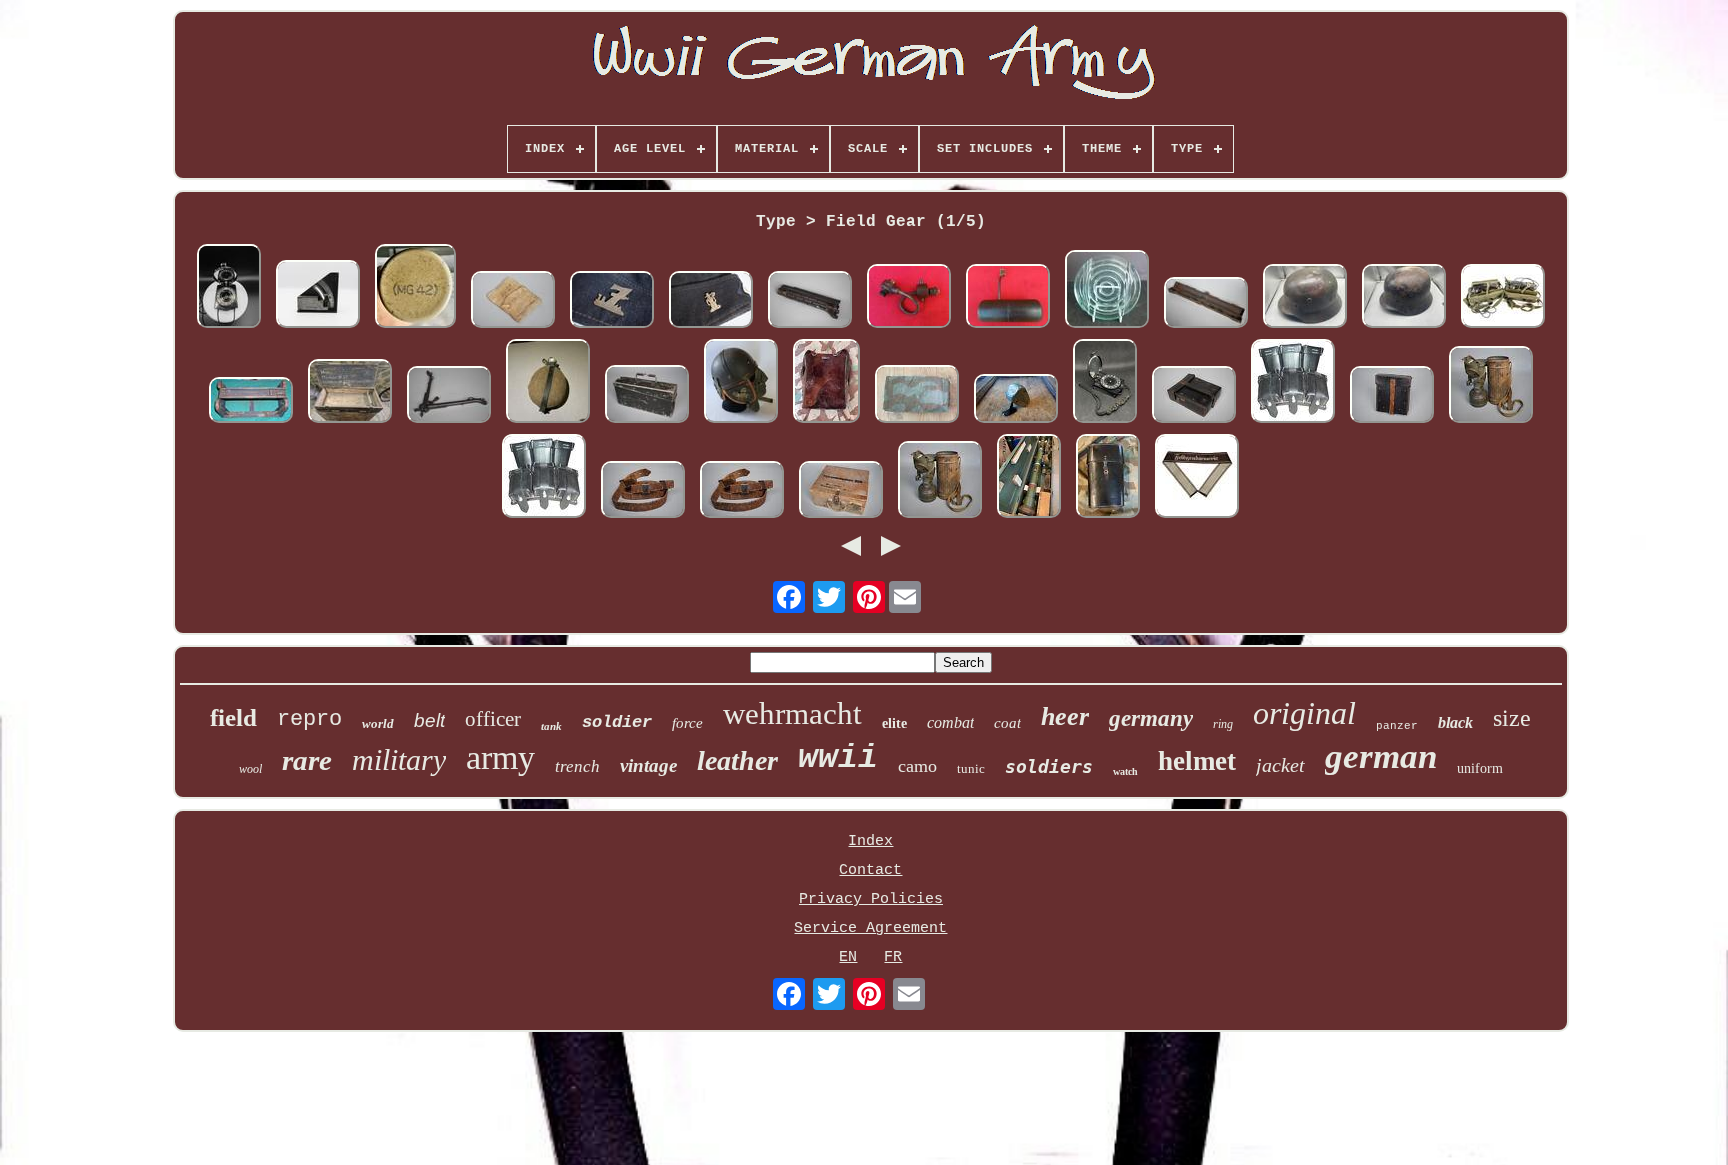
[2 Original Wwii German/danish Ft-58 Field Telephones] (1503, 298)
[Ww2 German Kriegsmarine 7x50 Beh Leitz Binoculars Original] (1108, 478)
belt (429, 720)
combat (950, 722)
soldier (617, 722)
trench (577, 766)
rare (307, 760)
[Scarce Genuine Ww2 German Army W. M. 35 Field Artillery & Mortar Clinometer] (318, 296)
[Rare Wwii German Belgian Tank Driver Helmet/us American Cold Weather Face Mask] (741, 383)
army (500, 757)
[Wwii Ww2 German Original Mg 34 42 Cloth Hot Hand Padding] (513, 302)
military (399, 759)
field (233, 717)
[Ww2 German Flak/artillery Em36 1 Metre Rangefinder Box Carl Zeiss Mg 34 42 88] (1029, 478)
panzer (1397, 726)
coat (1007, 723)
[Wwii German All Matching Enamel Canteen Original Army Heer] (548, 383)
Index (870, 841)
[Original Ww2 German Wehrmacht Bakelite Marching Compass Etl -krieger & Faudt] (229, 288)
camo (917, 766)
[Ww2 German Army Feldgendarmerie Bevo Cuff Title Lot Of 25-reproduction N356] (1197, 478)
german (1381, 756)
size (1512, 718)
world (378, 723)
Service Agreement (870, 928)
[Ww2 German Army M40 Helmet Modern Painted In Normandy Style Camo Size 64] (1305, 298)
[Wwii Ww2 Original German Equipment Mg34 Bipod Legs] (449, 397)
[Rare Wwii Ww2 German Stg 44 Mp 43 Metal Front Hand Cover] (810, 302)
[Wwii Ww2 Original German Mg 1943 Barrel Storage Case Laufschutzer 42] (1206, 305)
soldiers (1049, 766)
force (687, 723)
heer (1065, 716)
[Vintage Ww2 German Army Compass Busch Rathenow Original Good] (1105, 383)
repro (309, 719)
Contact (870, 870)
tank (551, 726)
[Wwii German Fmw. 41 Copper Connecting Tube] (909, 298)
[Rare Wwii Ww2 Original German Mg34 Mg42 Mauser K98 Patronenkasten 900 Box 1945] (841, 492)
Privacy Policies (871, 899)
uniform (1480, 768)
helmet (1197, 761)
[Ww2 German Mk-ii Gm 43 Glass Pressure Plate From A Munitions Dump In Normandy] (1107, 291)
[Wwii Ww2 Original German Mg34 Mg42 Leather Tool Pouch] (1194, 397)
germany (1151, 718)
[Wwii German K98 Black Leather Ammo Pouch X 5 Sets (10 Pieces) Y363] (544, 478)
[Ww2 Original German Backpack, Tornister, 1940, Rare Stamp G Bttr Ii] (826, 383)
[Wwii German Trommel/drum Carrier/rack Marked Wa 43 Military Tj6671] (251, 402)
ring (1223, 724)
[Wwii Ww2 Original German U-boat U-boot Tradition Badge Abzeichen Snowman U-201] (711, 302)
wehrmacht (792, 713)
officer (493, 719)
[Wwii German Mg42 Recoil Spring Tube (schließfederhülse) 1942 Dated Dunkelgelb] (415, 288)
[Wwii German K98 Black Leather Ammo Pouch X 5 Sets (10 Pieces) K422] (1293, 383)
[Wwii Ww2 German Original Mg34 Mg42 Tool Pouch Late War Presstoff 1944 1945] (1392, 397)
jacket (1280, 765)
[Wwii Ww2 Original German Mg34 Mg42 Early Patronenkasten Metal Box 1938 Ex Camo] (647, 396)
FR (893, 957)
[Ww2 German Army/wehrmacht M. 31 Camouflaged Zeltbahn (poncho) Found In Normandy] (917, 396)
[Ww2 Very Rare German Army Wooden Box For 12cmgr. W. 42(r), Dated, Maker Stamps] (350, 393)
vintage (648, 765)
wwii (838, 758)
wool (250, 769)
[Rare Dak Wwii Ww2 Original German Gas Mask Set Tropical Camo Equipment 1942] (1491, 387)
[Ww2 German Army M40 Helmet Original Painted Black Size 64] (1404, 298)
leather (737, 760)
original (1304, 713)
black (1455, 722)
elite (894, 723)
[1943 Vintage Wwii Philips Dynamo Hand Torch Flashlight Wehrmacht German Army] (1016, 401)
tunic (971, 768)
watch (1125, 771)
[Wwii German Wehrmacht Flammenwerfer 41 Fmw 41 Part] (1008, 298)
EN (848, 957)
